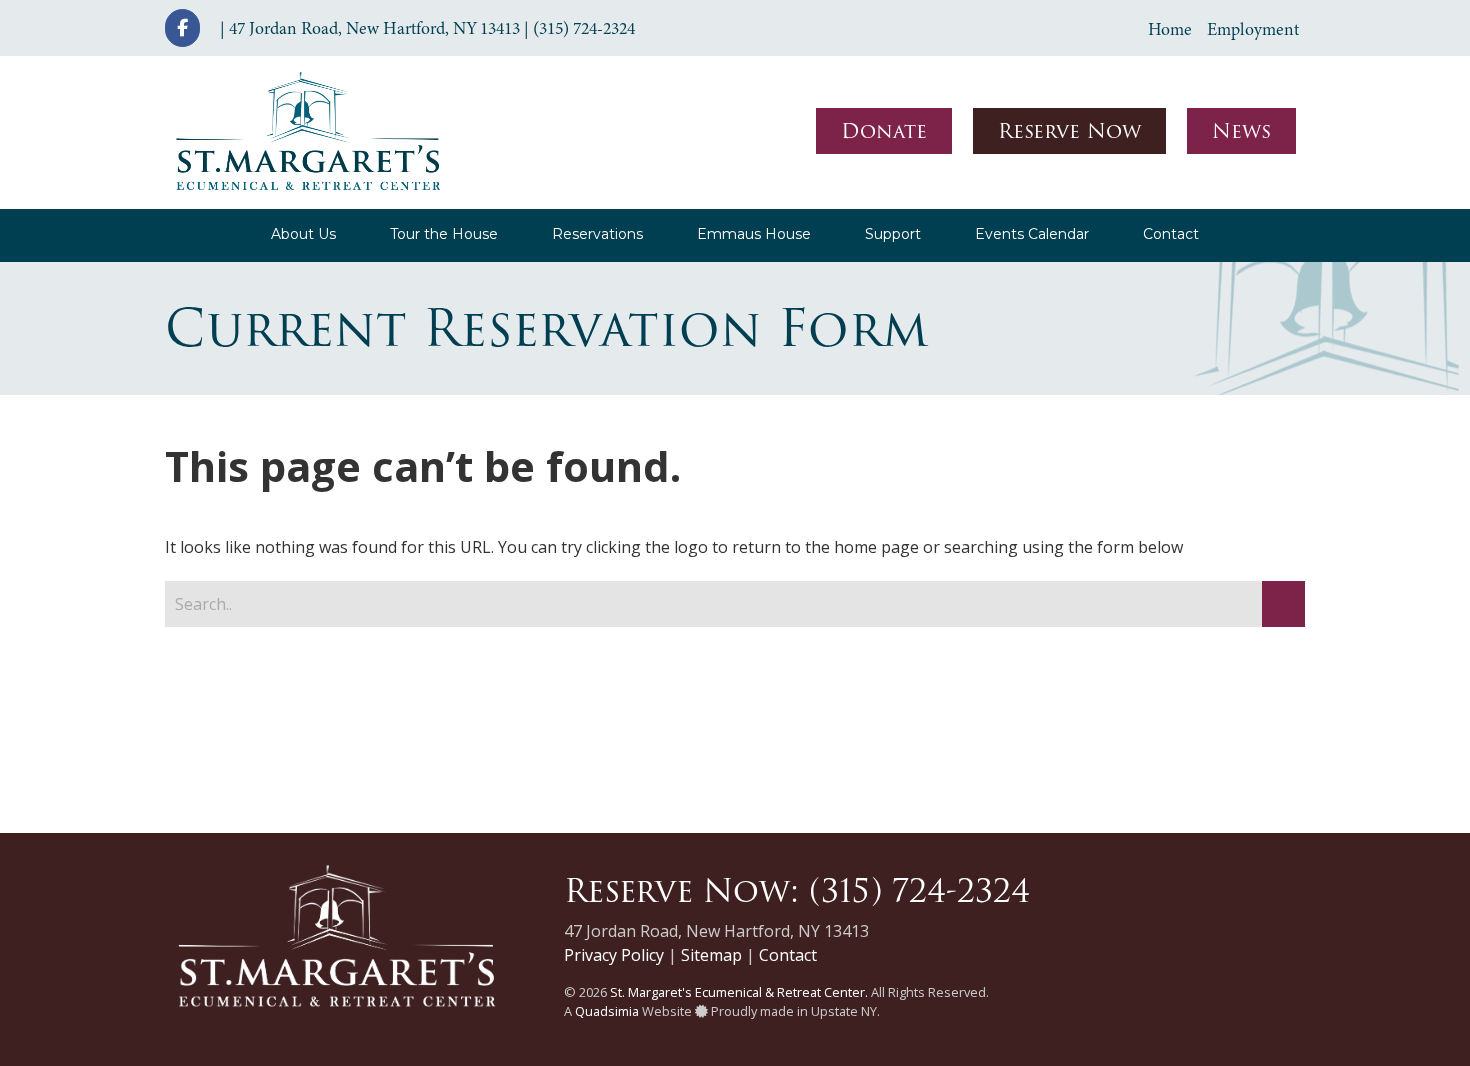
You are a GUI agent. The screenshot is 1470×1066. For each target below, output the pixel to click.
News (1241, 131)
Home (1170, 29)
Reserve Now (1069, 131)
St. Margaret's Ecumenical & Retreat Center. (739, 992)
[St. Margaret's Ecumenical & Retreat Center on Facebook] (182, 28)
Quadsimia (607, 1011)
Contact (788, 955)
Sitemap (711, 955)
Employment (1253, 29)
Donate (884, 131)
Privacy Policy (614, 955)
